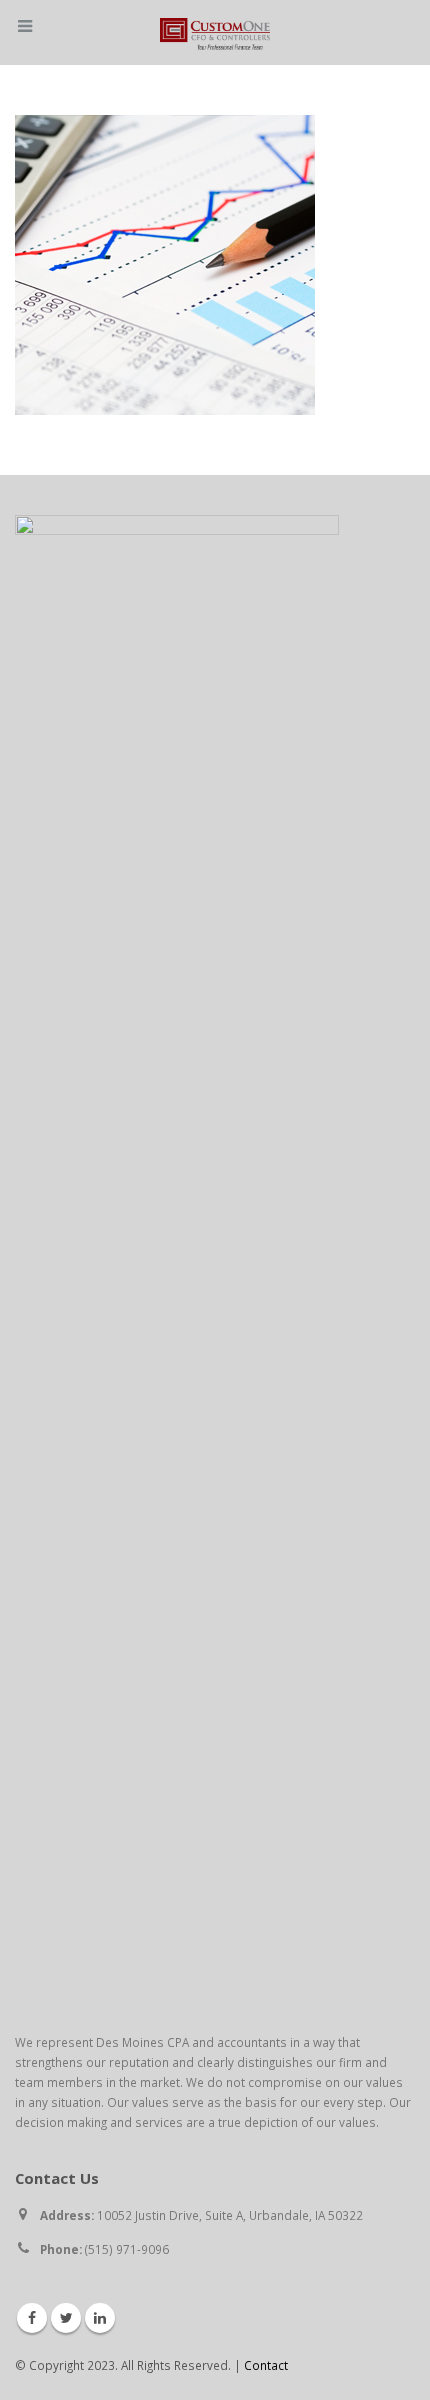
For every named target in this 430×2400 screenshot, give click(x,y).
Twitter (66, 2318)
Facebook (32, 2318)
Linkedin (100, 2318)
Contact (266, 2365)
